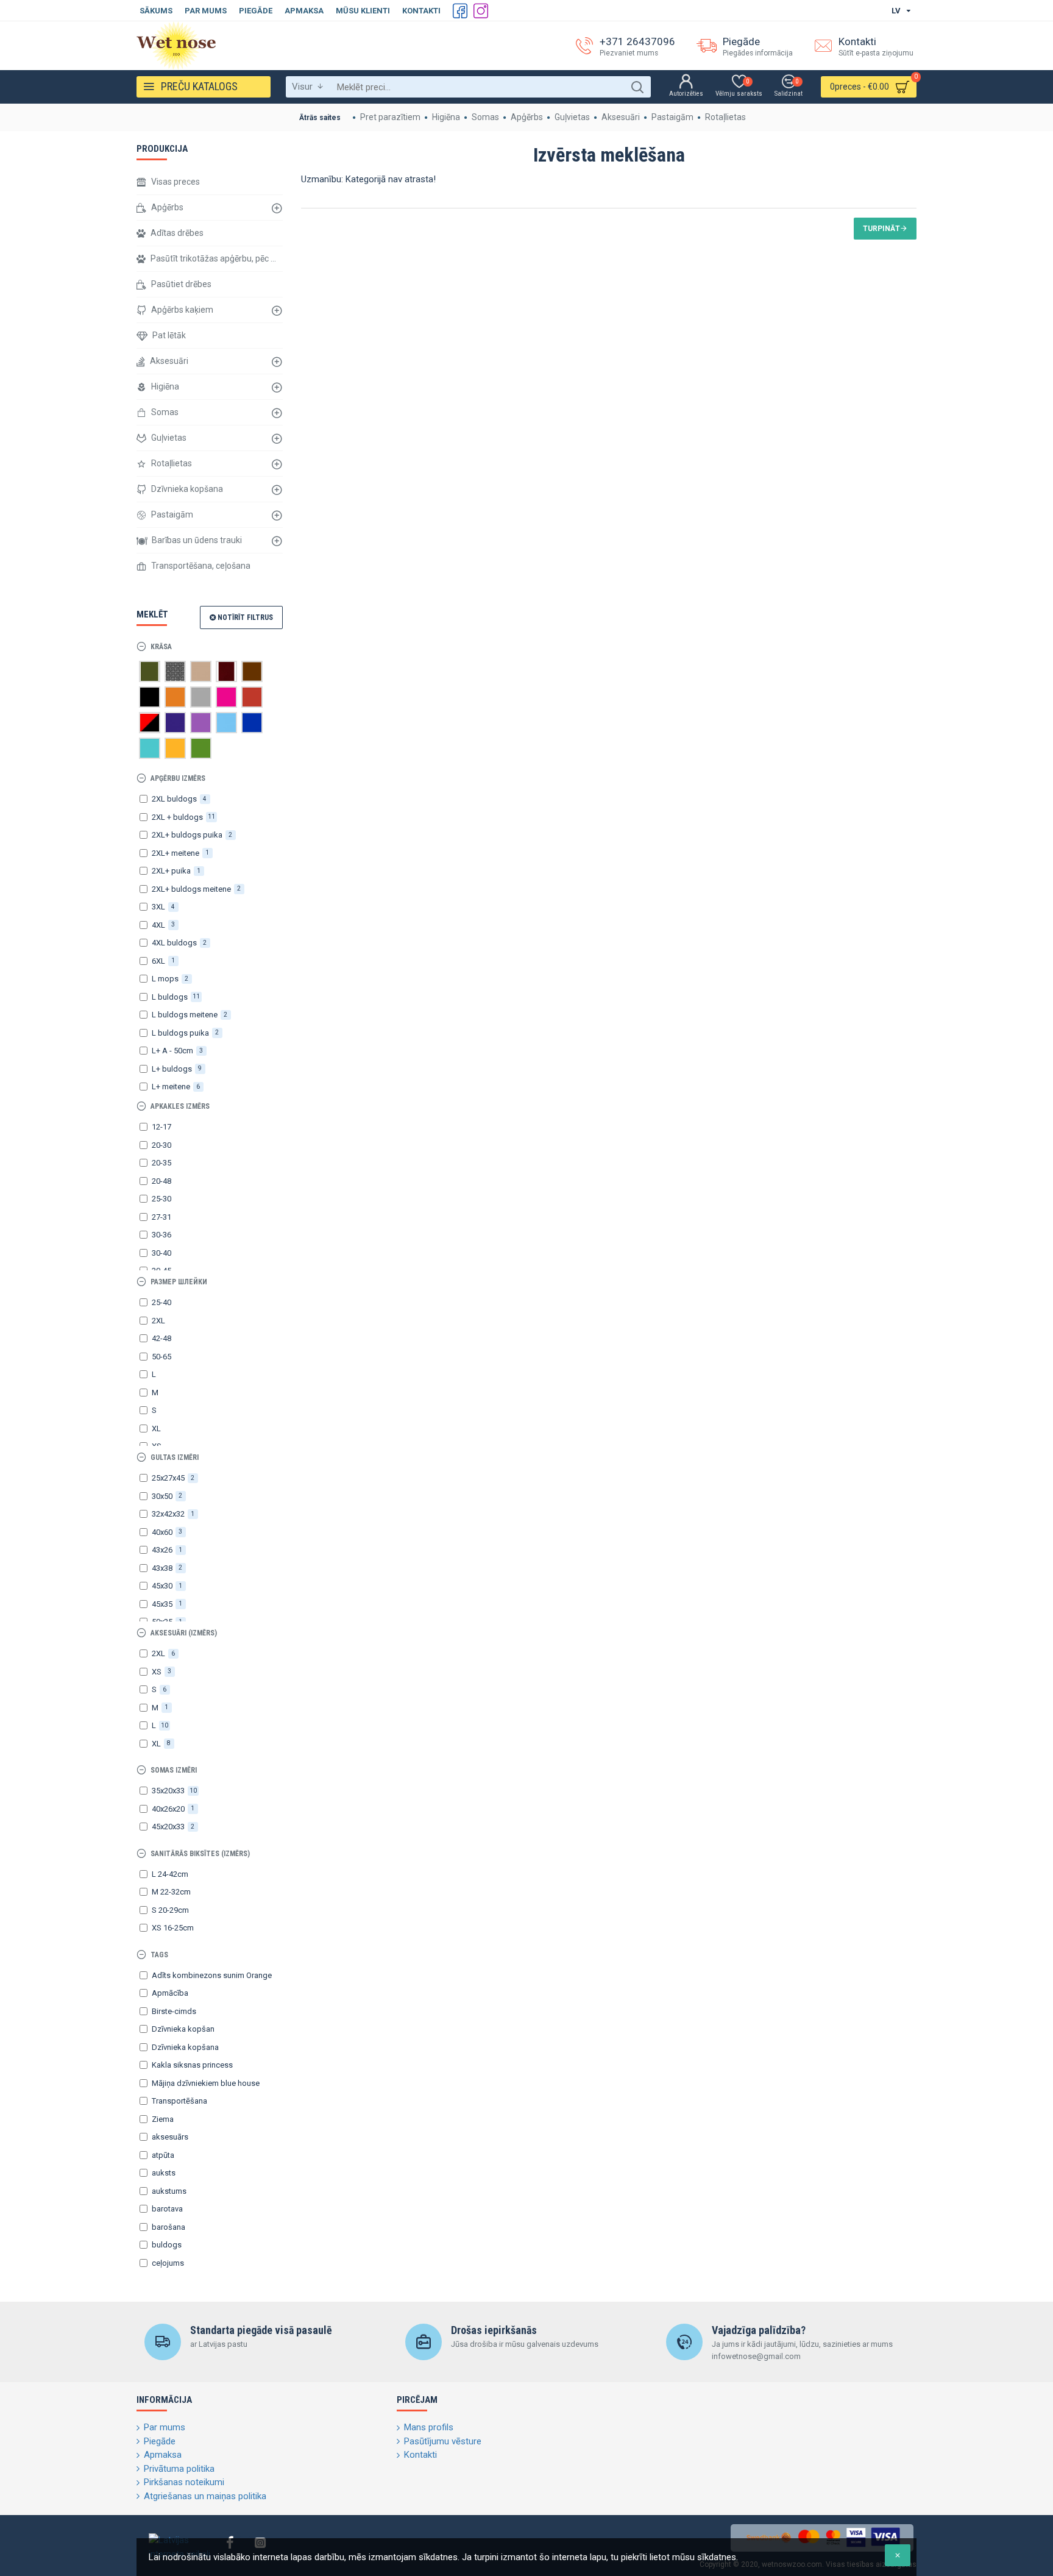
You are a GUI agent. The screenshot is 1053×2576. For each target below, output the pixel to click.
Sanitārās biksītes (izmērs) (200, 1854)
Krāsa (161, 647)
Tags (159, 1955)
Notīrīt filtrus (245, 617)
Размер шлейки (179, 1282)
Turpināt (881, 229)
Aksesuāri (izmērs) (184, 1633)
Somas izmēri (174, 1770)
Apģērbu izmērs (178, 778)
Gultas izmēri (175, 1457)
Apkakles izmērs (180, 1106)
